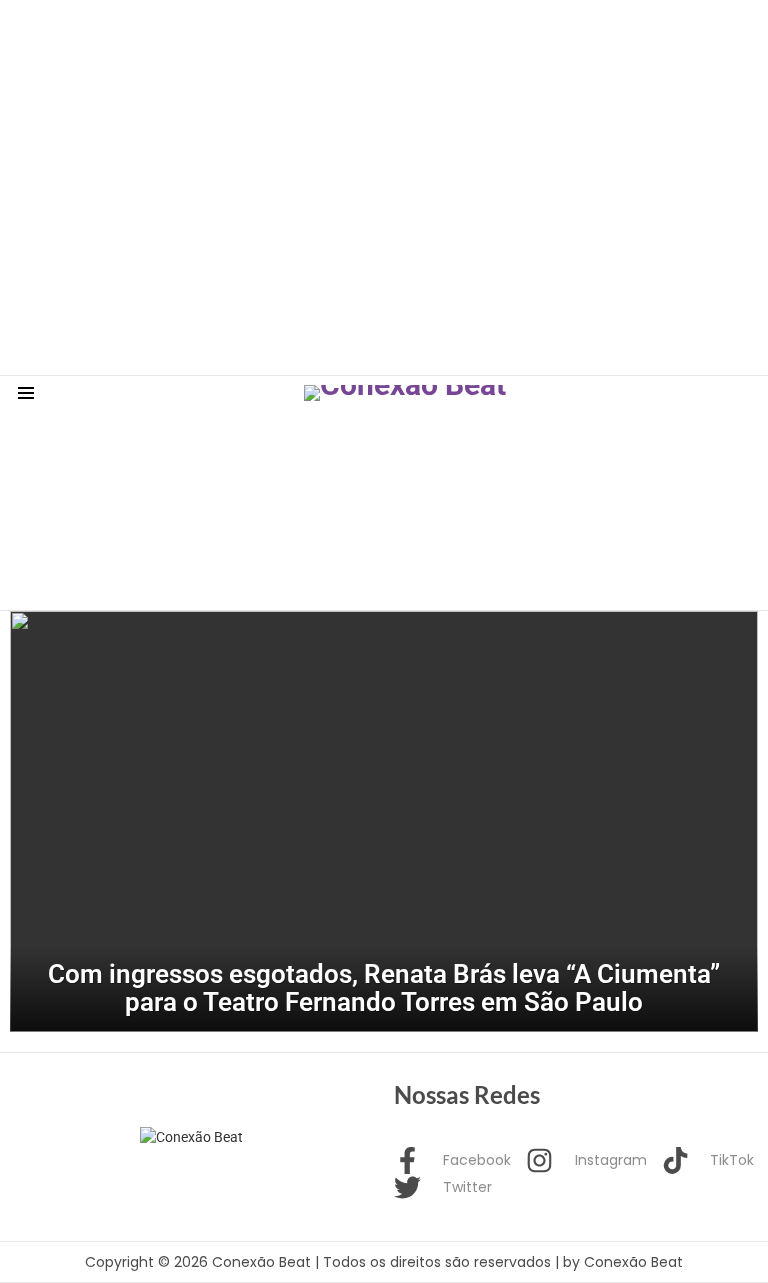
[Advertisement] (364, 45)
